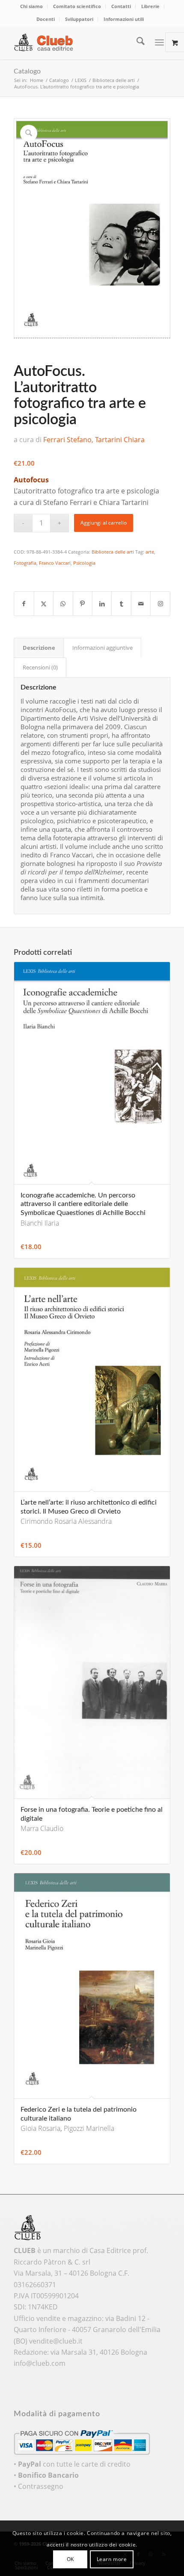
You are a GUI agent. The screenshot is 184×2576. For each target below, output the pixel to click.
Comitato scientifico (77, 6)
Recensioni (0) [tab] (40, 667)
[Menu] (159, 42)
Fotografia (25, 563)
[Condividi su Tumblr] (121, 604)
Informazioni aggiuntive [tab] (102, 648)
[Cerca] (136, 42)
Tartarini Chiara (120, 440)
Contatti (121, 6)
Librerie (150, 6)
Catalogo (27, 71)
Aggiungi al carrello (104, 523)
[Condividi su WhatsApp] (63, 604)
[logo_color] (76, 42)
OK (70, 2559)
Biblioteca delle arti (113, 552)
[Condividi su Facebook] (24, 604)
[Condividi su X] (44, 604)
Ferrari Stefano (67, 440)
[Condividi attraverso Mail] (141, 604)
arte (150, 552)
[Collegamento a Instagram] (160, 604)
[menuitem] (32, 6)
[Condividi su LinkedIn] (102, 604)
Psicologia (84, 563)
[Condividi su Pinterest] (83, 604)
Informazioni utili (124, 19)
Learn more (112, 2559)
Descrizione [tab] (39, 648)
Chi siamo (31, 6)
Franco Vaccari (55, 563)
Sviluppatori (79, 19)
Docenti (46, 19)
